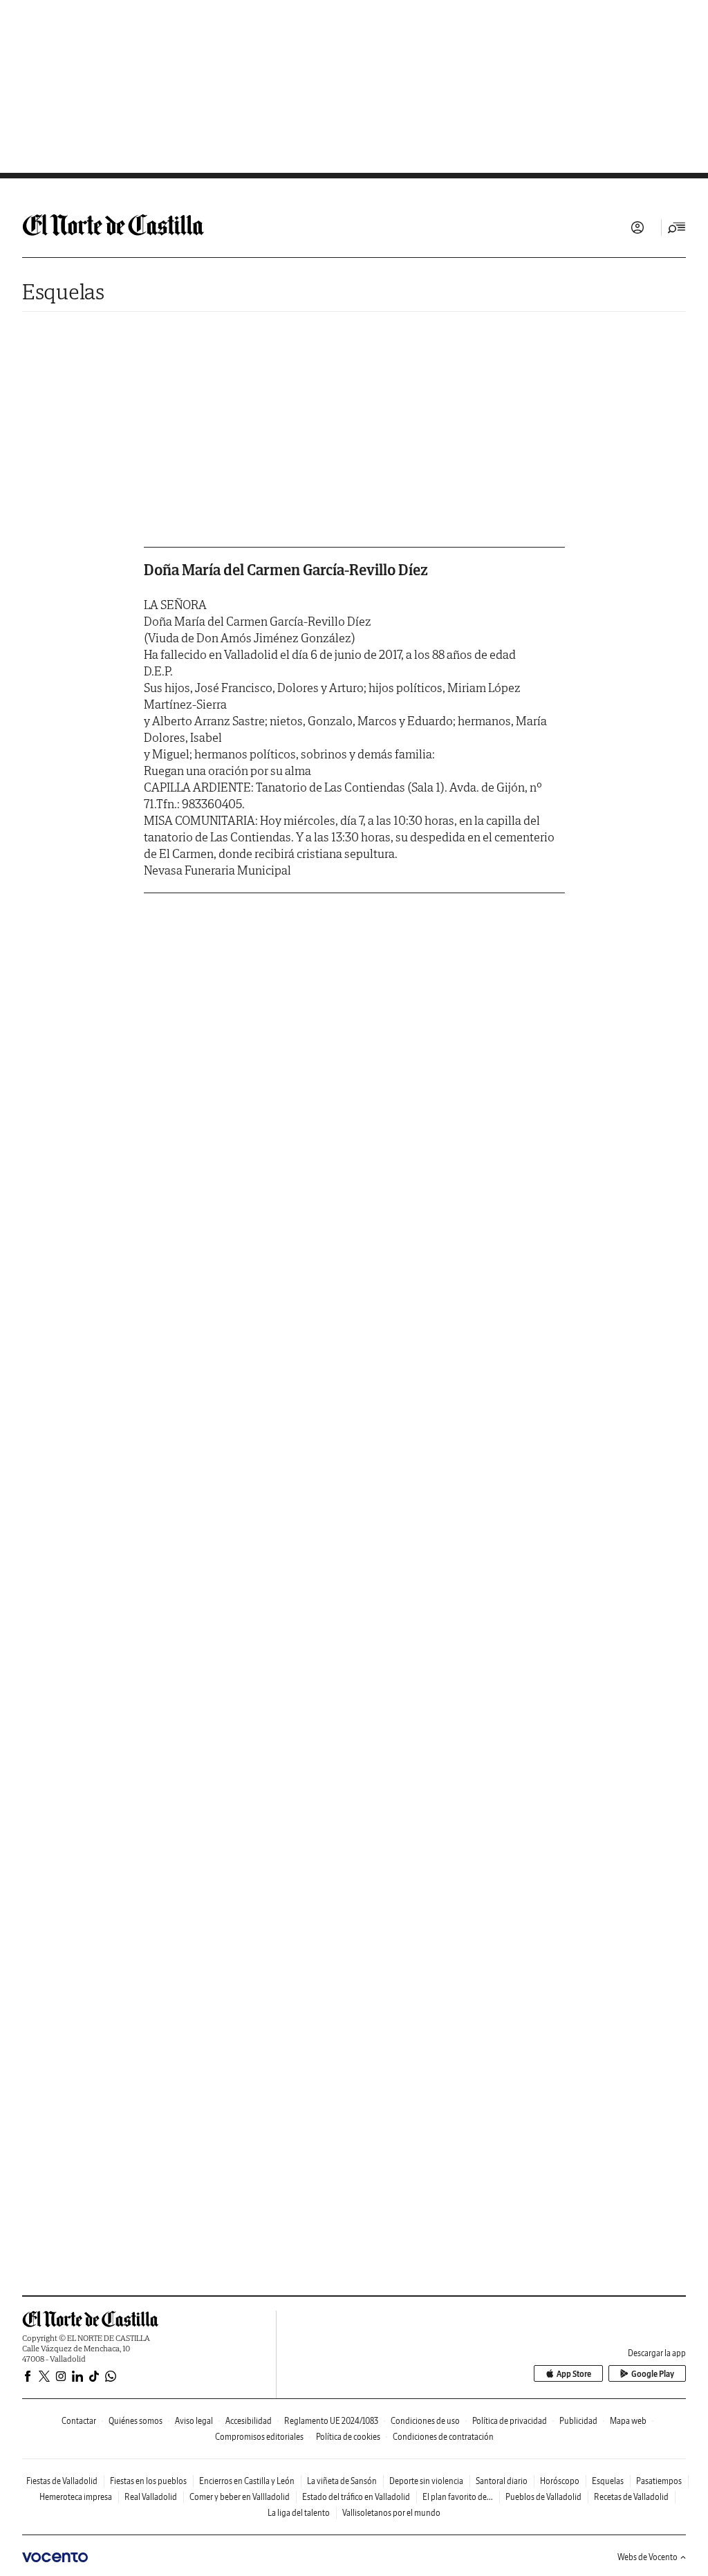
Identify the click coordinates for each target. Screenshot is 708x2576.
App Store (574, 2374)
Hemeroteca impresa (76, 2497)
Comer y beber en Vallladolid (240, 2497)
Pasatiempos (659, 2481)
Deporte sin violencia (426, 2481)
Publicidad (578, 2421)
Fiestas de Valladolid (62, 2481)
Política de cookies (348, 2437)
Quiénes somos (136, 2421)
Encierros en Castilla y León (247, 2481)
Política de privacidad (510, 2421)
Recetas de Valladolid (631, 2497)
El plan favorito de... (458, 2497)
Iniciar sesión (637, 227)
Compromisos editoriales (259, 2437)
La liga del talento (299, 2513)
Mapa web (628, 2421)
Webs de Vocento (648, 2557)
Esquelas (63, 291)
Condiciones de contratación (443, 2437)
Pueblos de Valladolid (543, 2497)
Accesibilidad (249, 2421)
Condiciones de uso (425, 2421)
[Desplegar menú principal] (677, 227)
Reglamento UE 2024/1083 (331, 2421)
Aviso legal (194, 2421)
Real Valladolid (151, 2497)
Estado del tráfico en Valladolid (356, 2497)
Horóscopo (560, 2481)
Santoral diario (502, 2481)
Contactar (79, 2421)
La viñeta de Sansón (342, 2481)
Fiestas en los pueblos (148, 2481)
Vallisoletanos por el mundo (391, 2513)
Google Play (653, 2374)
